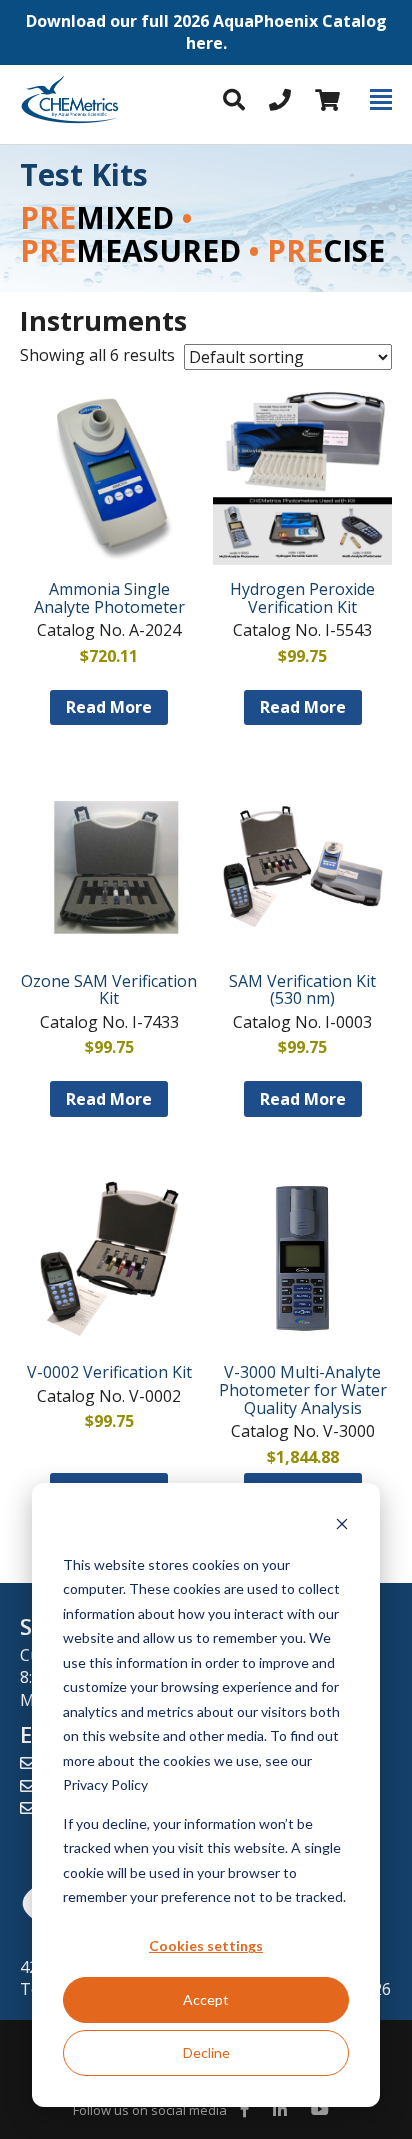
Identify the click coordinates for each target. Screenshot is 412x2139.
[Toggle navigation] (381, 100)
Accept (206, 1999)
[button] (206, 32)
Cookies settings (206, 1945)
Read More (109, 707)
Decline (206, 2052)
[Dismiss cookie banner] (342, 1526)
